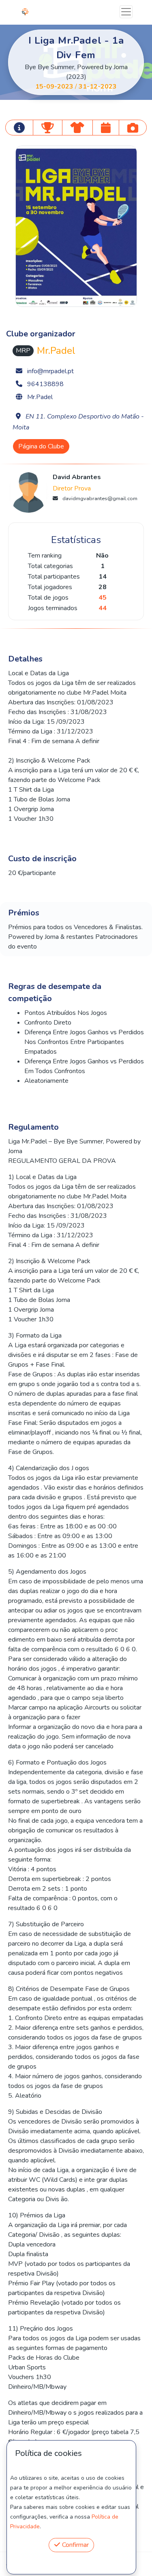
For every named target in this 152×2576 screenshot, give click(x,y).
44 (103, 608)
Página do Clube (41, 446)
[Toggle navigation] (126, 12)
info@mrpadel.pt (50, 371)
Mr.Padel (40, 397)
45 (103, 598)
